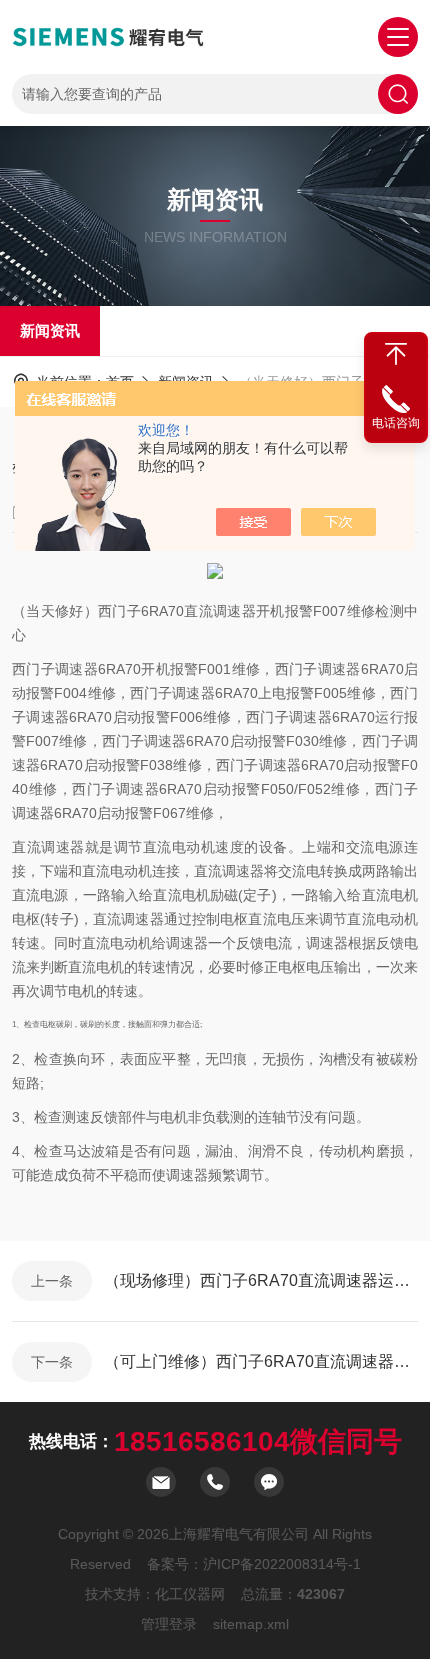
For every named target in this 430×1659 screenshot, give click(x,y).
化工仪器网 (190, 1594)
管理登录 (169, 1624)
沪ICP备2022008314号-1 (282, 1564)
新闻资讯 (50, 330)
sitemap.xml (251, 1624)
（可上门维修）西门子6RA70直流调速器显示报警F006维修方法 (261, 1361)
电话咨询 (396, 423)
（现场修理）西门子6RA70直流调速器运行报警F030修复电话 (261, 1280)
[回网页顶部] (396, 354)
